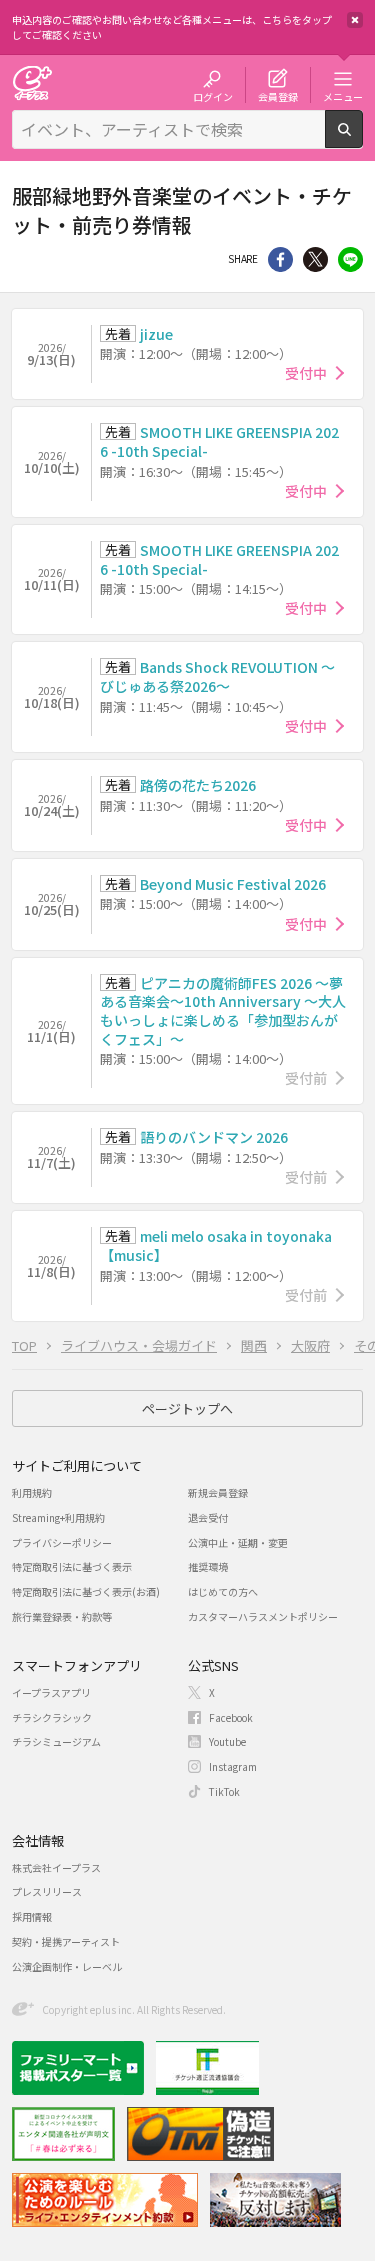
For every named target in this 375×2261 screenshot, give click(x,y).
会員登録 (278, 96)
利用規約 (32, 1492)
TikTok (224, 1791)
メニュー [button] (343, 96)
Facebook (231, 1717)
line (350, 259)
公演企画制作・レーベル (67, 1966)
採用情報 (32, 1916)
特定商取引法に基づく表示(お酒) (86, 1591)
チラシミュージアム (56, 1741)
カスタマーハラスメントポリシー (263, 1616)
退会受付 (208, 1517)
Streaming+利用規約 (58, 1517)
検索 (362, 140)
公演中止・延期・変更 (238, 1542)
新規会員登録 (218, 1492)
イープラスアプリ (51, 1692)
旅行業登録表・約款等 (62, 1616)
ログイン (213, 96)
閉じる (355, 20)
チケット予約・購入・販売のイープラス (32, 82)
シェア (280, 259)
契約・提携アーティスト (66, 1941)
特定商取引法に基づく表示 (72, 1566)
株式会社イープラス (56, 1867)
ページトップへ (187, 1408)
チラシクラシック (52, 1717)
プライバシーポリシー (62, 1542)
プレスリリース (47, 1891)
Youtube (227, 1741)
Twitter (315, 259)
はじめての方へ (223, 1591)
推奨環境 (208, 1566)
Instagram (233, 1766)
